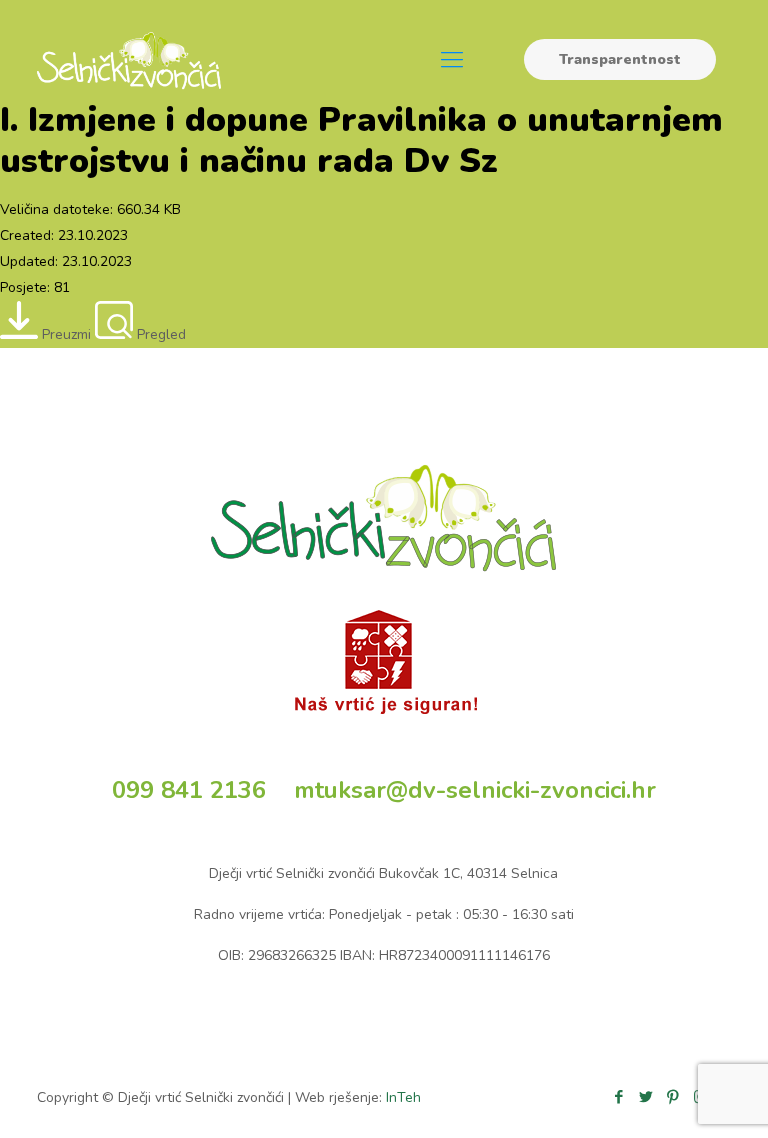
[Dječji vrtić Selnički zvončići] (129, 60)
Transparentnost (620, 59)
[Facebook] (619, 1097)
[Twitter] (646, 1097)
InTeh (403, 1097)
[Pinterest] (673, 1097)
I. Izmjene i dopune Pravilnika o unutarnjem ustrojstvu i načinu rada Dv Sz (361, 140)
